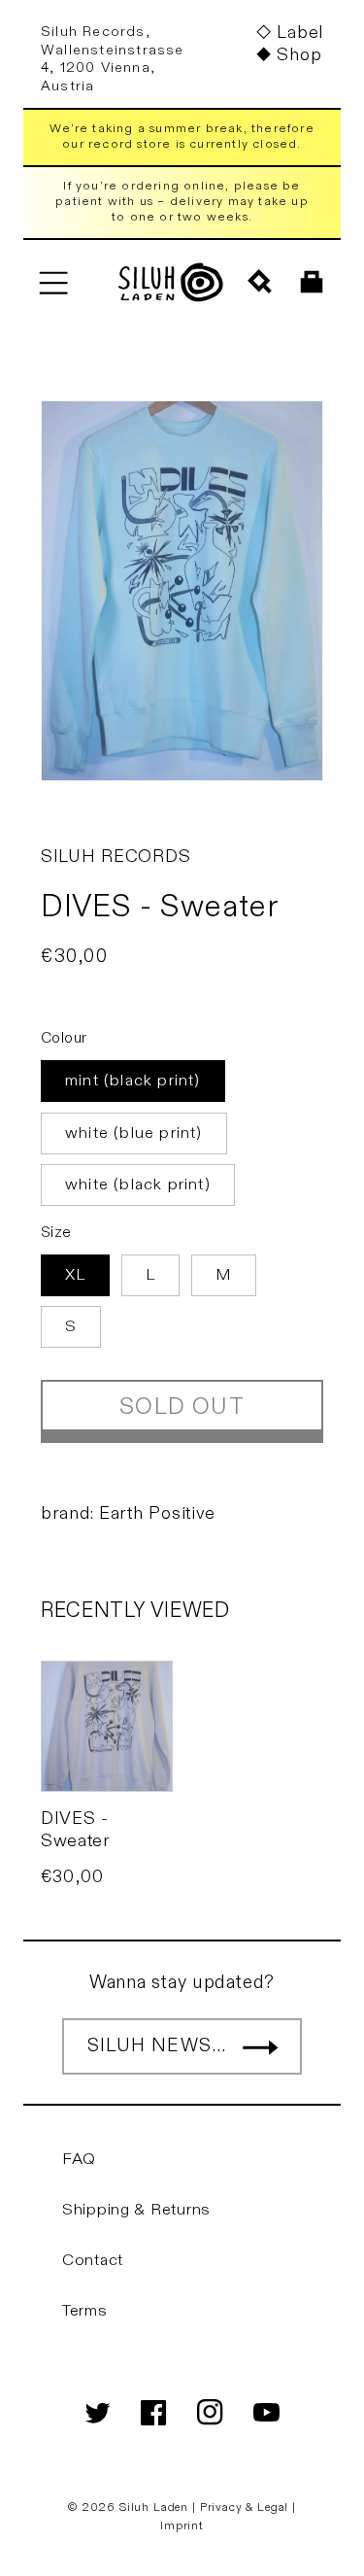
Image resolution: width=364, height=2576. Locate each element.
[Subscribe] (260, 2046)
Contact (93, 2260)
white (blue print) (134, 1133)
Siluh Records (116, 857)
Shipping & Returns (136, 2210)
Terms (85, 2311)
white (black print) (138, 1185)
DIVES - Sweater (75, 1830)
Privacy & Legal (246, 2507)
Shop (299, 55)
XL (75, 1275)
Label (300, 33)
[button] (53, 282)
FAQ (79, 2159)
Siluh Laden (154, 2507)
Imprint (182, 2525)
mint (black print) (133, 1081)
